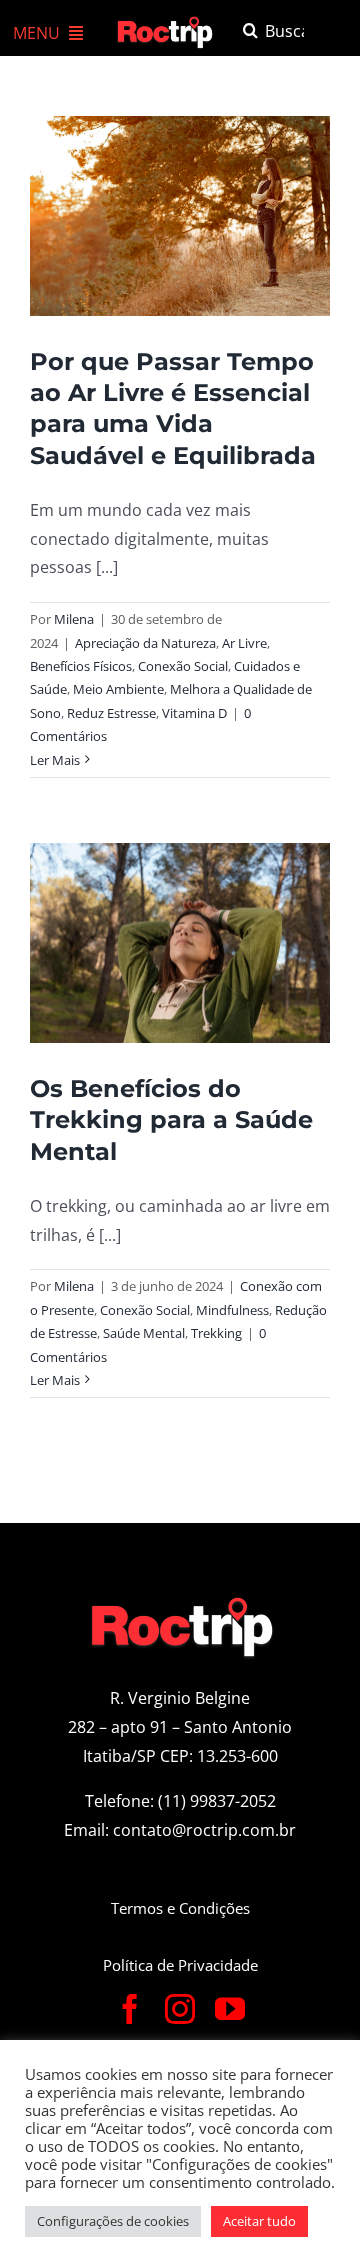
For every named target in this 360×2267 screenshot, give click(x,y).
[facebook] (130, 2009)
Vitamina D (194, 713)
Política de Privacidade (180, 1965)
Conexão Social (183, 666)
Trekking (216, 1333)
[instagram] (180, 2009)
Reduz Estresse (111, 713)
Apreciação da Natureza (145, 643)
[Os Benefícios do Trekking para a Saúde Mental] (180, 943)
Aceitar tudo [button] (259, 2221)
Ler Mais (55, 760)
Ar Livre (244, 643)
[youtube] (230, 2009)
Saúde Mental (144, 1333)
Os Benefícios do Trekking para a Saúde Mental (171, 1119)
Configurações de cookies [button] (113, 2221)
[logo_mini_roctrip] (166, 22)
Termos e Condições (180, 1908)
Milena (74, 619)
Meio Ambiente (118, 689)
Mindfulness (232, 1310)
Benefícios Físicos (81, 666)
